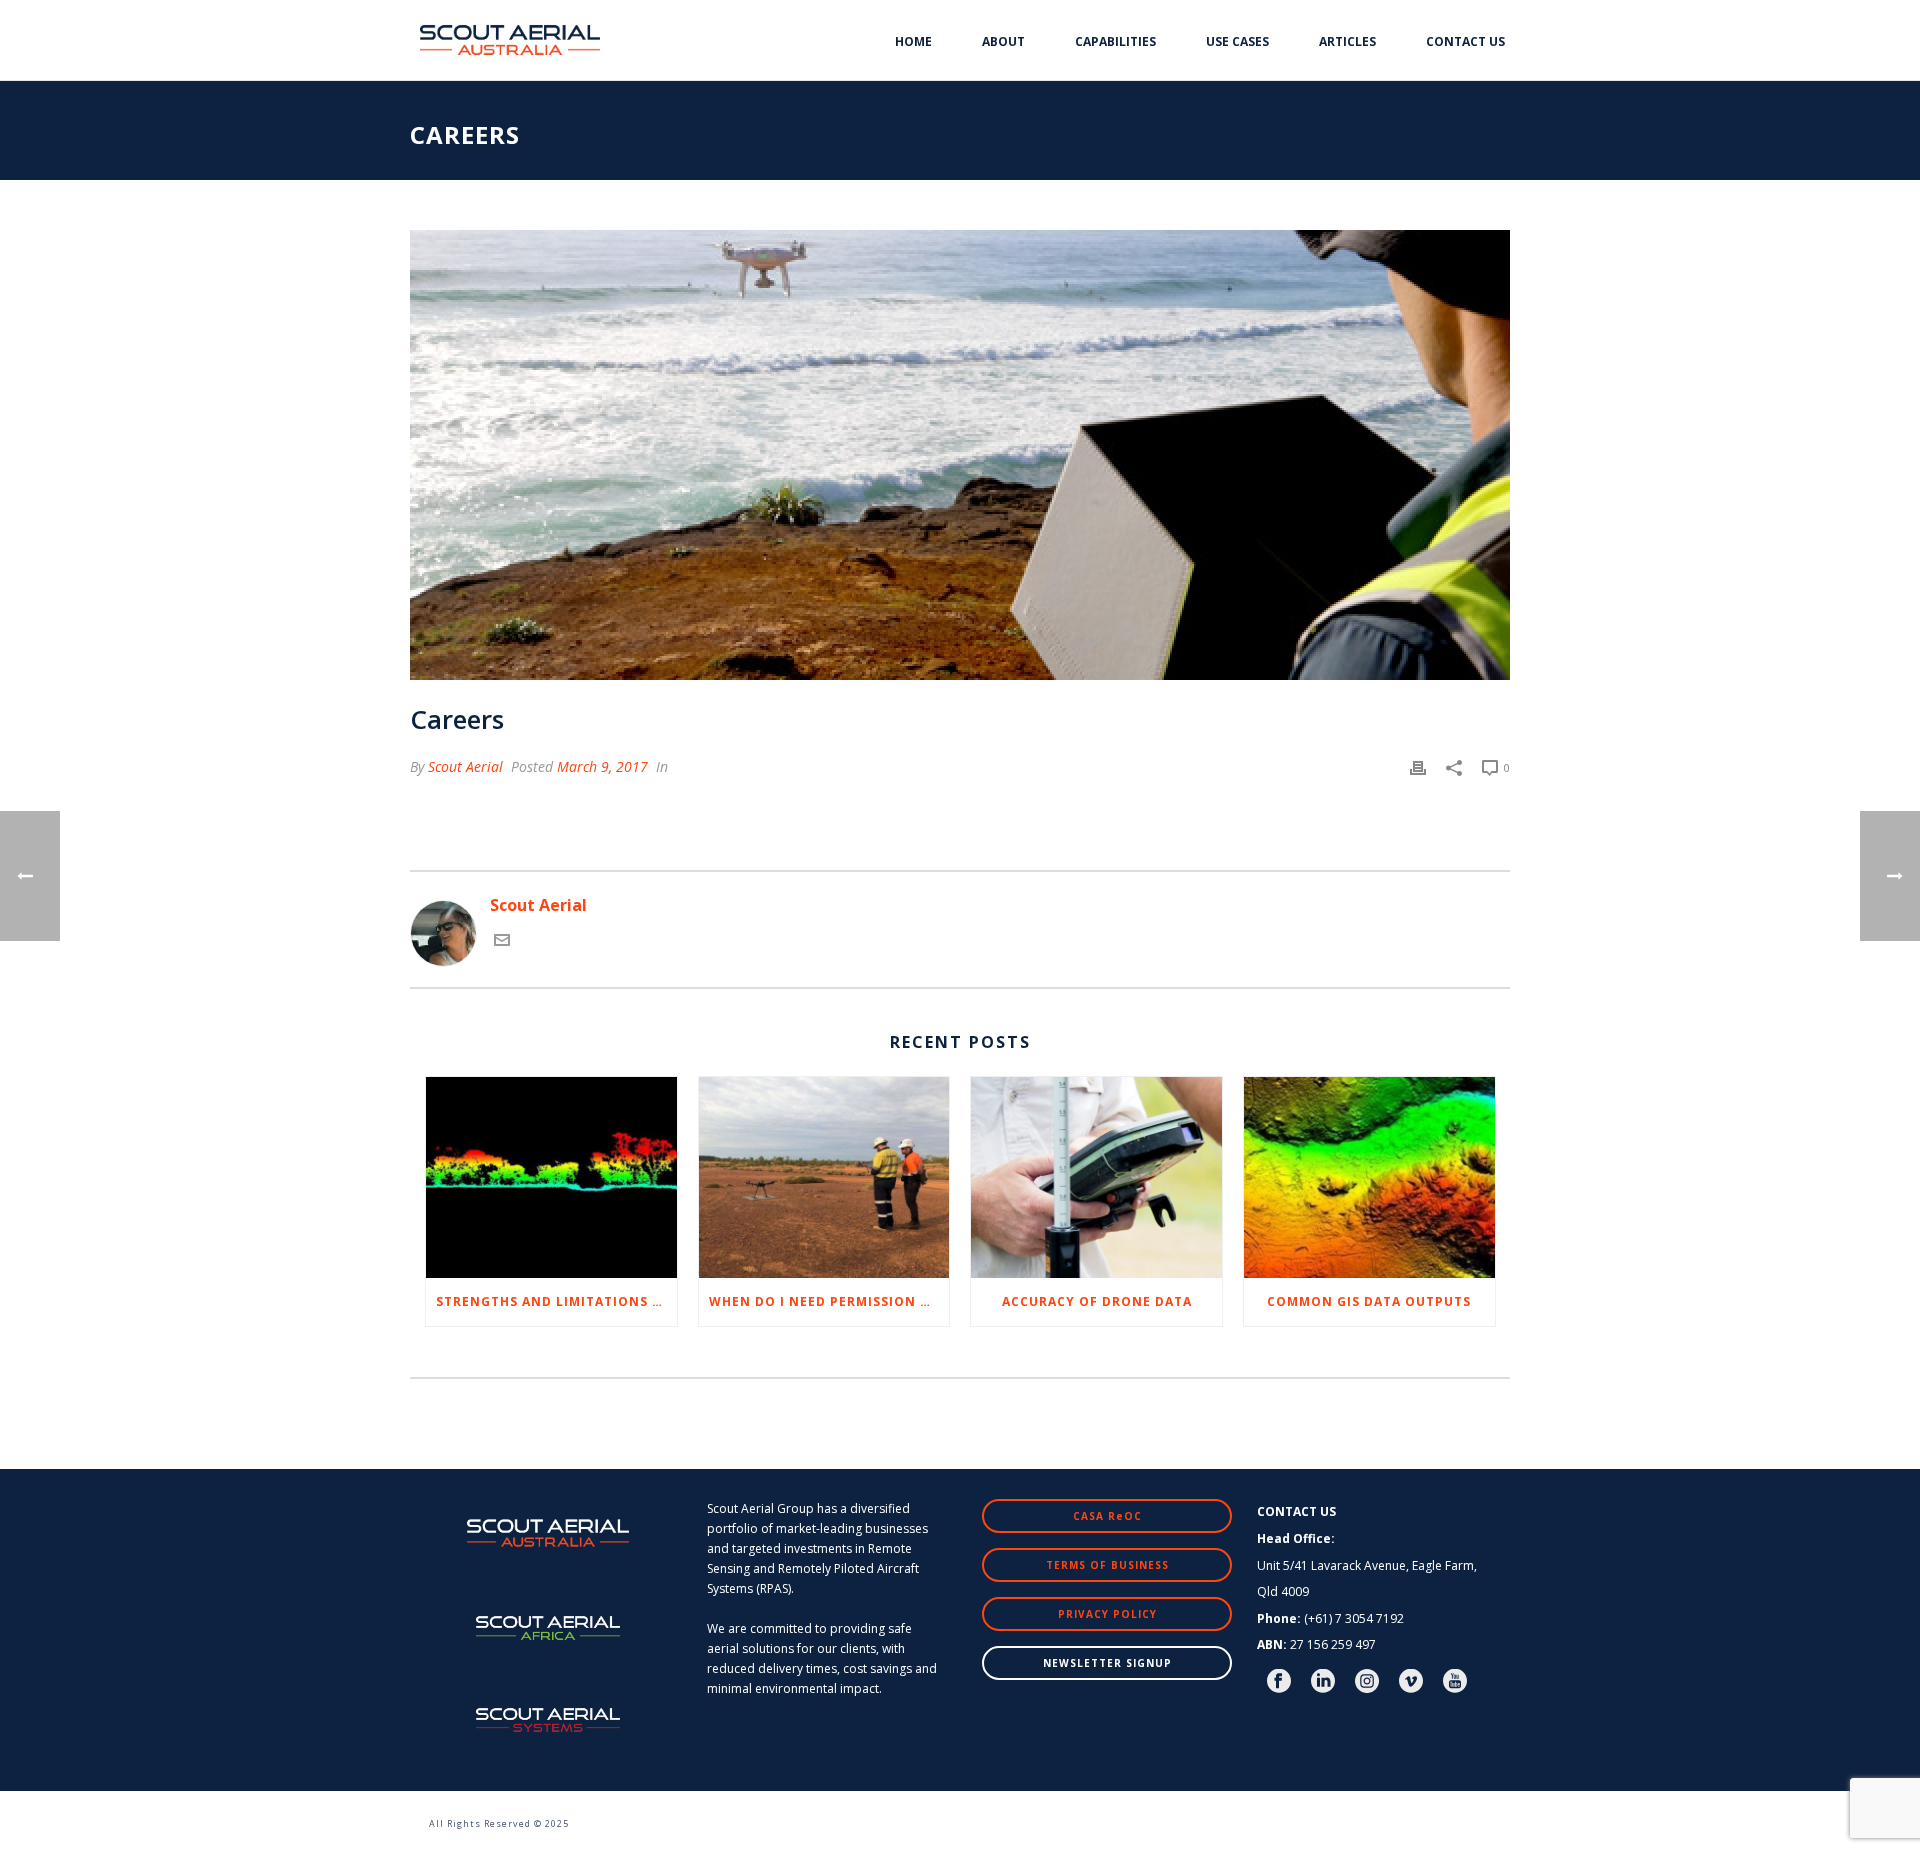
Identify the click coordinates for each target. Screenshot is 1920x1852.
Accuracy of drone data (1097, 1301)
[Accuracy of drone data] (1096, 1177)
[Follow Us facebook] (1279, 1682)
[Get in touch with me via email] (502, 942)
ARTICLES (1347, 41)
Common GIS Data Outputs (1369, 1301)
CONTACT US (1465, 41)
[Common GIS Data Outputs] (1369, 1177)
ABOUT (1003, 41)
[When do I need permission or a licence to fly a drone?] (824, 1177)
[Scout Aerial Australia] (399, 1813)
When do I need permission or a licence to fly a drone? (829, 1301)
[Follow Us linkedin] (1323, 1682)
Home (913, 41)
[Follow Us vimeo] (1411, 1682)
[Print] (1418, 766)
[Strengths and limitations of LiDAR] (551, 1177)
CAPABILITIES (1115, 41)
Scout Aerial (465, 766)
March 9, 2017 (602, 766)
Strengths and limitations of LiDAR (556, 1301)
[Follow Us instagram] (1367, 1682)
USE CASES (1237, 41)
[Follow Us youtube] (1455, 1682)
